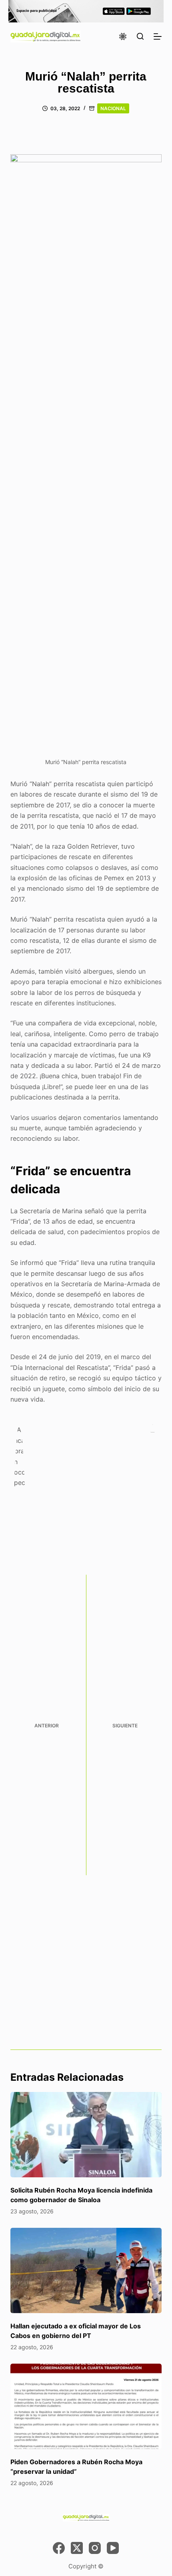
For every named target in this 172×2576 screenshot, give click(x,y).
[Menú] (158, 36)
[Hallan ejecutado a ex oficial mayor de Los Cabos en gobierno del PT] (86, 2270)
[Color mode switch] (123, 36)
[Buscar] (140, 36)
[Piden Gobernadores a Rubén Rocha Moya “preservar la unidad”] (86, 2406)
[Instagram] (95, 2548)
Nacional (113, 108)
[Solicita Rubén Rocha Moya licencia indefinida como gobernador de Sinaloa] (86, 2135)
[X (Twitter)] (77, 2548)
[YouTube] (113, 2548)
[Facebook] (59, 2548)
